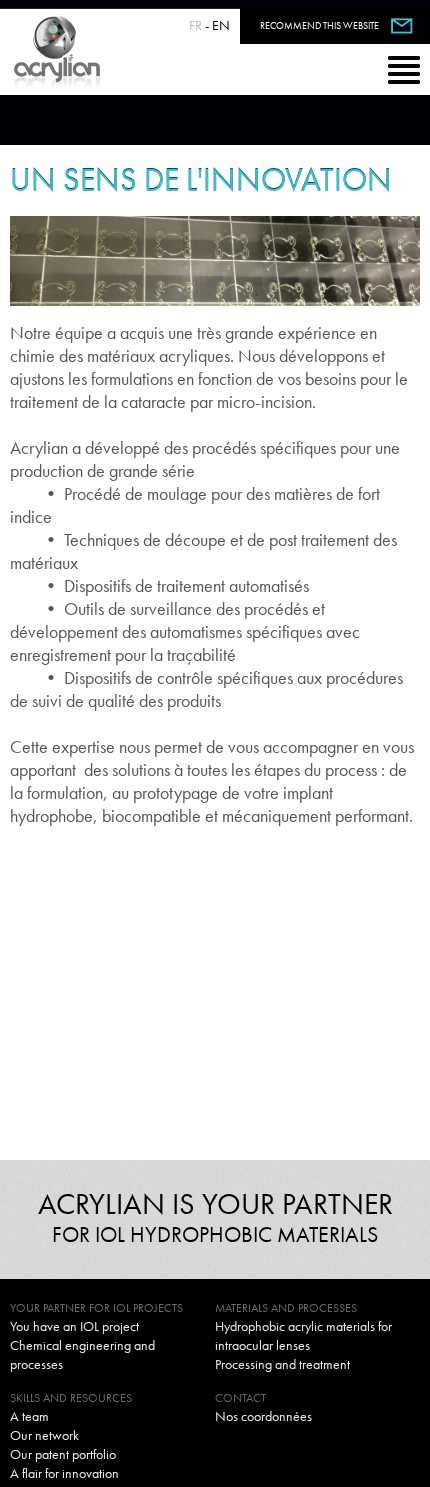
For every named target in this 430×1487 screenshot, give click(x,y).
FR (195, 25)
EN (221, 25)
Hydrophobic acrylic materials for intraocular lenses (303, 1335)
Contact (240, 1398)
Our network (44, 1435)
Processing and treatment (282, 1364)
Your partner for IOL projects (96, 1308)
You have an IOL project (74, 1326)
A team (29, 1416)
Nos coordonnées (263, 1416)
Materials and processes (286, 1308)
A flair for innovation (64, 1473)
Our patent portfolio (63, 1454)
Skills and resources (71, 1398)
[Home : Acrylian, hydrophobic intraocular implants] (57, 52)
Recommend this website (319, 25)
